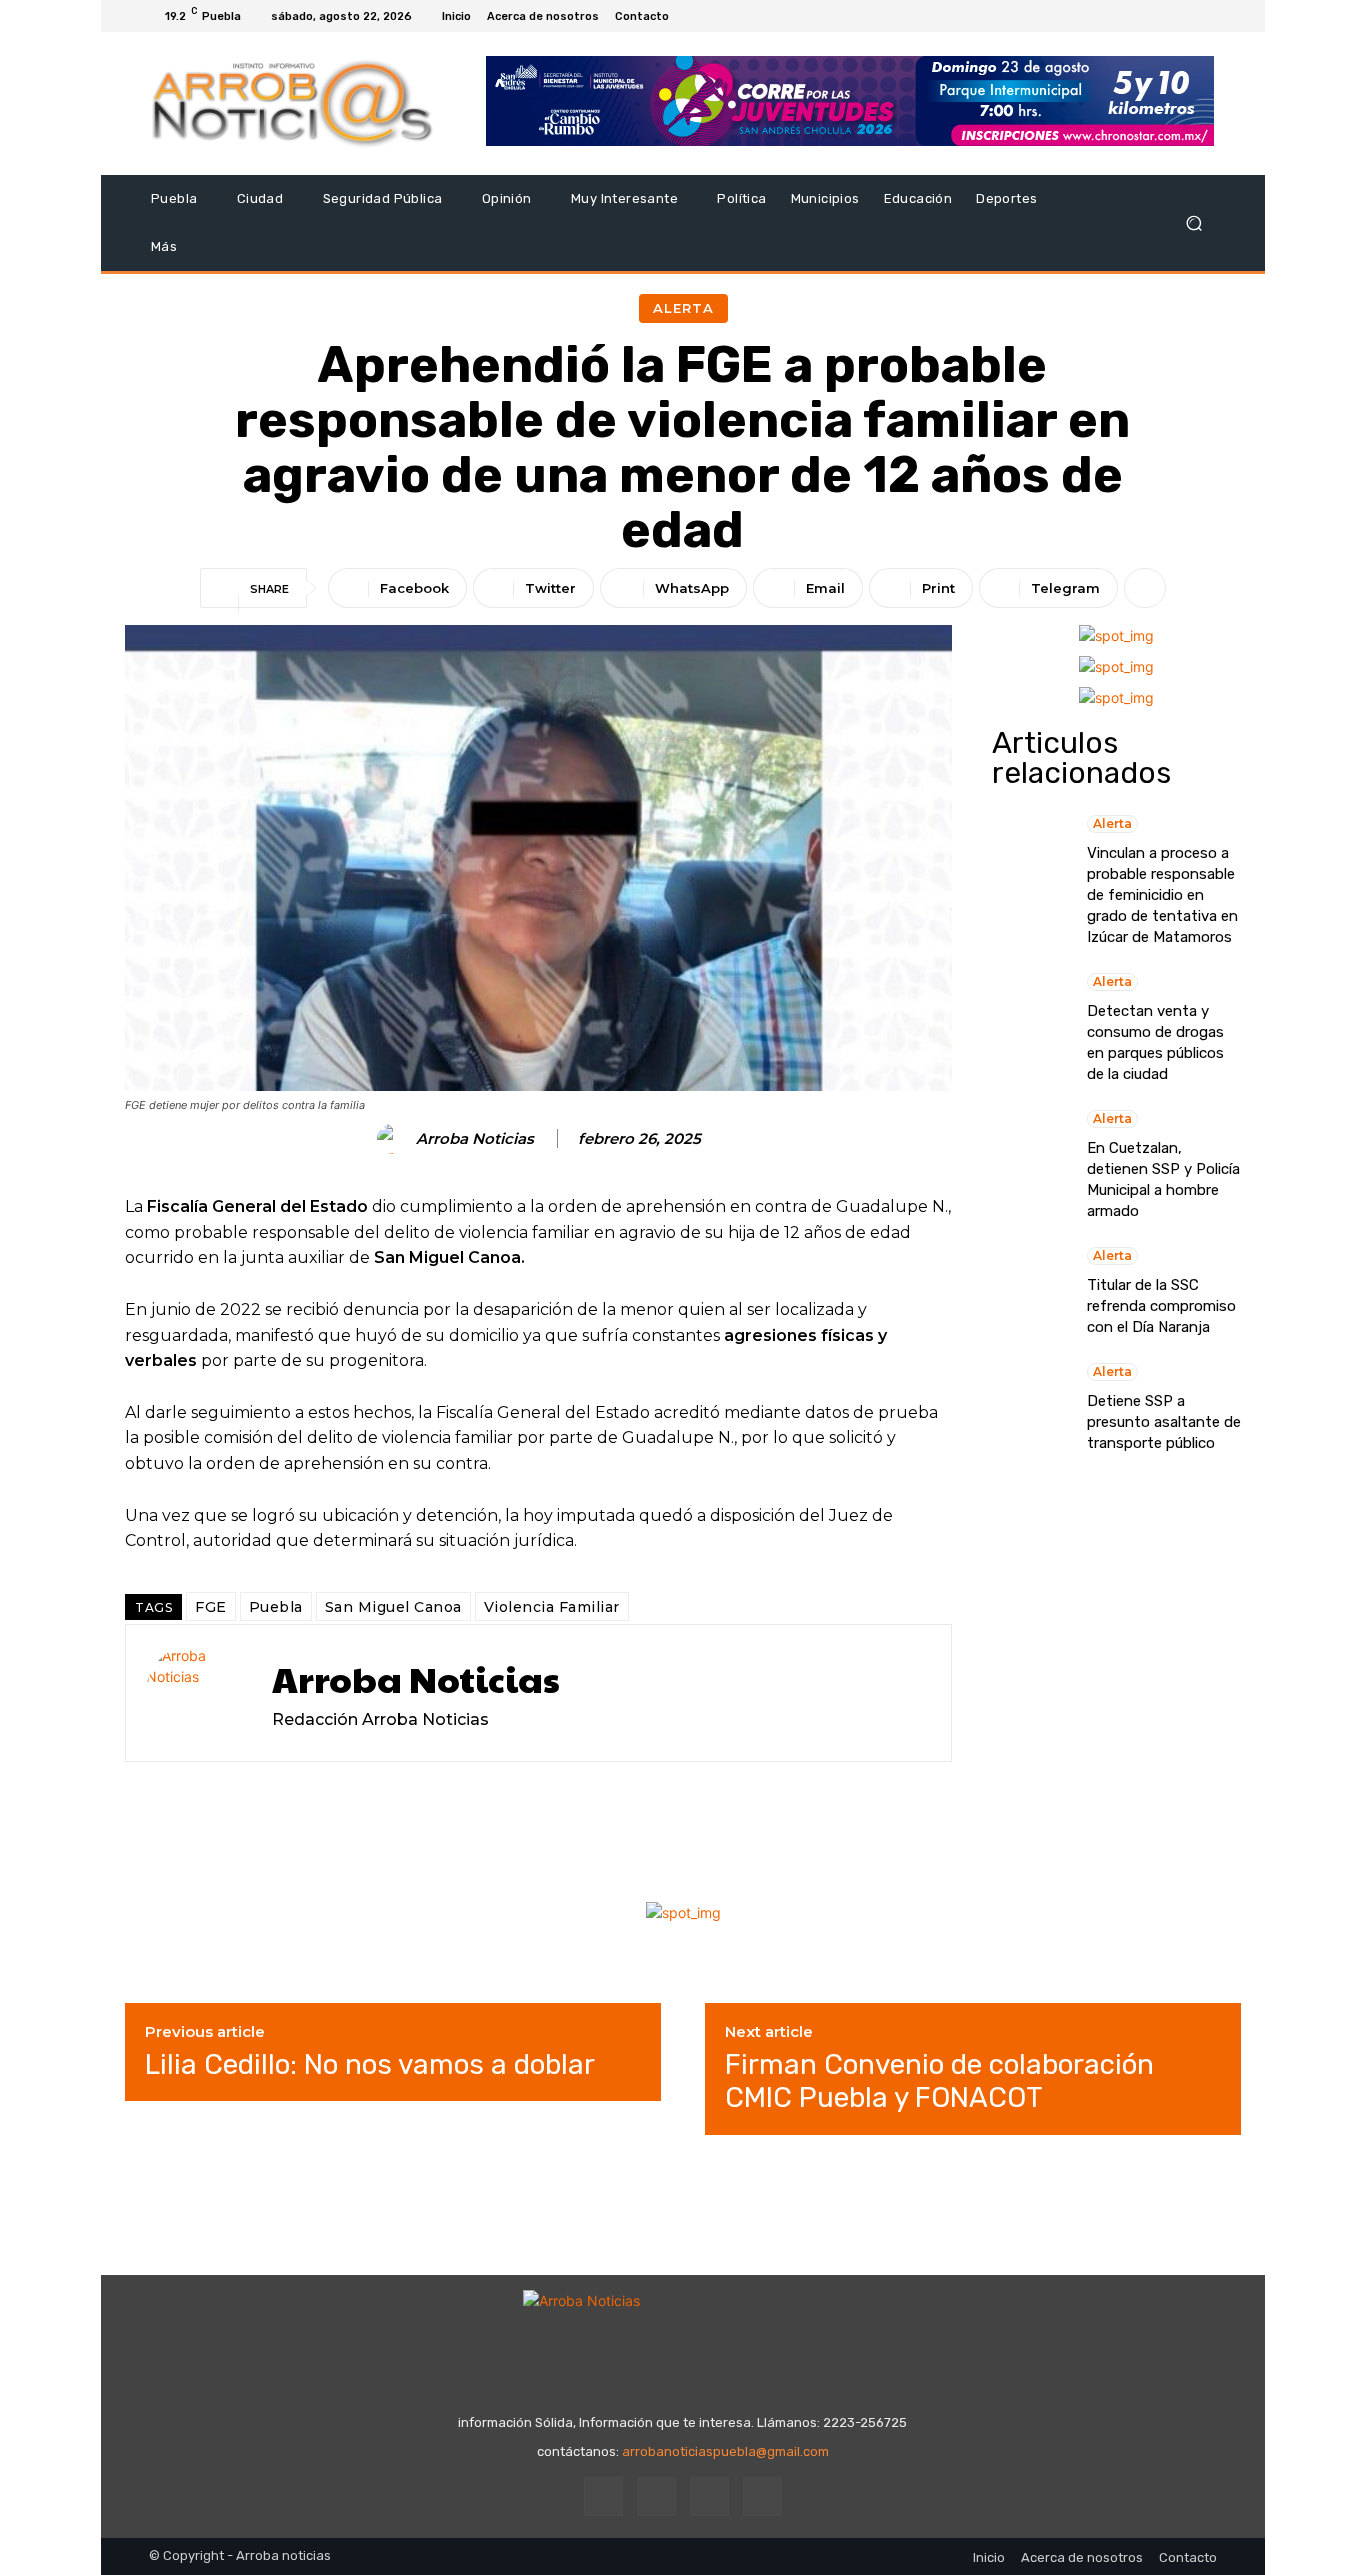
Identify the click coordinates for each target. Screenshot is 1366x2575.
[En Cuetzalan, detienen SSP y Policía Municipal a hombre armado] (1029, 1155)
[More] (1145, 588)
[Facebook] (1133, 16)
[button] (1193, 223)
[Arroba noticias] (292, 103)
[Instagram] (1157, 16)
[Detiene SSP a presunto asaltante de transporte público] (1029, 1408)
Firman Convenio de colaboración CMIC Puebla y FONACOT (939, 2081)
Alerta (683, 308)
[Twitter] (1181, 16)
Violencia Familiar (552, 1607)
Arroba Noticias (475, 1139)
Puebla (276, 1607)
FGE (211, 1607)
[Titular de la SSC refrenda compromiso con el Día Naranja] (1029, 1292)
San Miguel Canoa (393, 1607)
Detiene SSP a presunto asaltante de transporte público (1164, 1422)
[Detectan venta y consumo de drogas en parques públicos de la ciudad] (1029, 1018)
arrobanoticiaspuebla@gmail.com (725, 2451)
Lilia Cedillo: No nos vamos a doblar (370, 2064)
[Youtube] (1205, 16)
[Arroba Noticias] (395, 1139)
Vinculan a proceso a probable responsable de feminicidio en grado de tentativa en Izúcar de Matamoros (1162, 895)
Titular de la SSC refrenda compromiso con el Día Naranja (1161, 1306)
